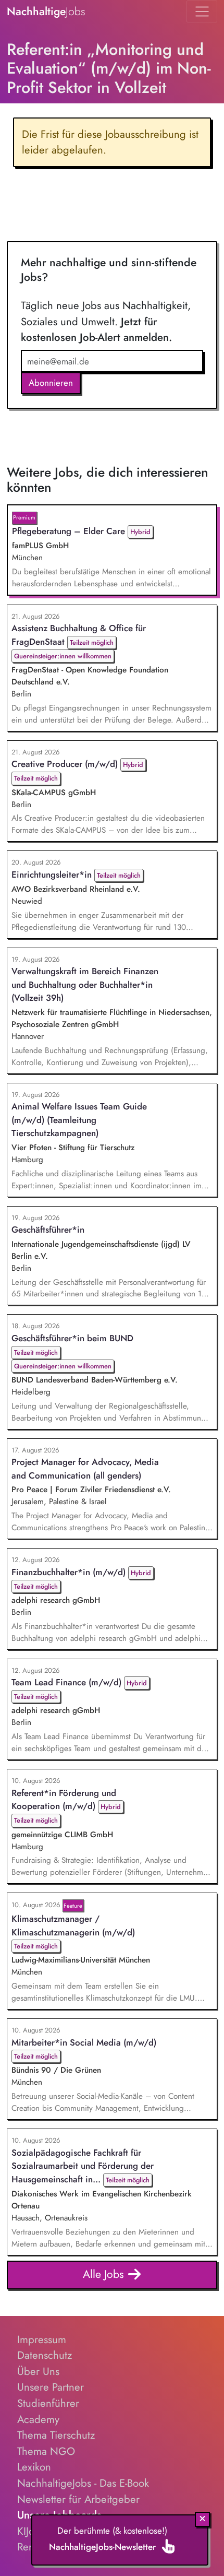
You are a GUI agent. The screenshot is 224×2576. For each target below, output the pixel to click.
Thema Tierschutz (56, 2435)
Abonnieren (51, 383)
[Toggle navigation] (202, 11)
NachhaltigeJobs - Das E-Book (83, 2483)
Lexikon (34, 2467)
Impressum (42, 2339)
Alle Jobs (105, 2274)
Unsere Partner (51, 2387)
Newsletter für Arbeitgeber (78, 2499)
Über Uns (38, 2371)
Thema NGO (46, 2451)
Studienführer (48, 2403)
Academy (38, 2419)
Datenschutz (45, 2355)
